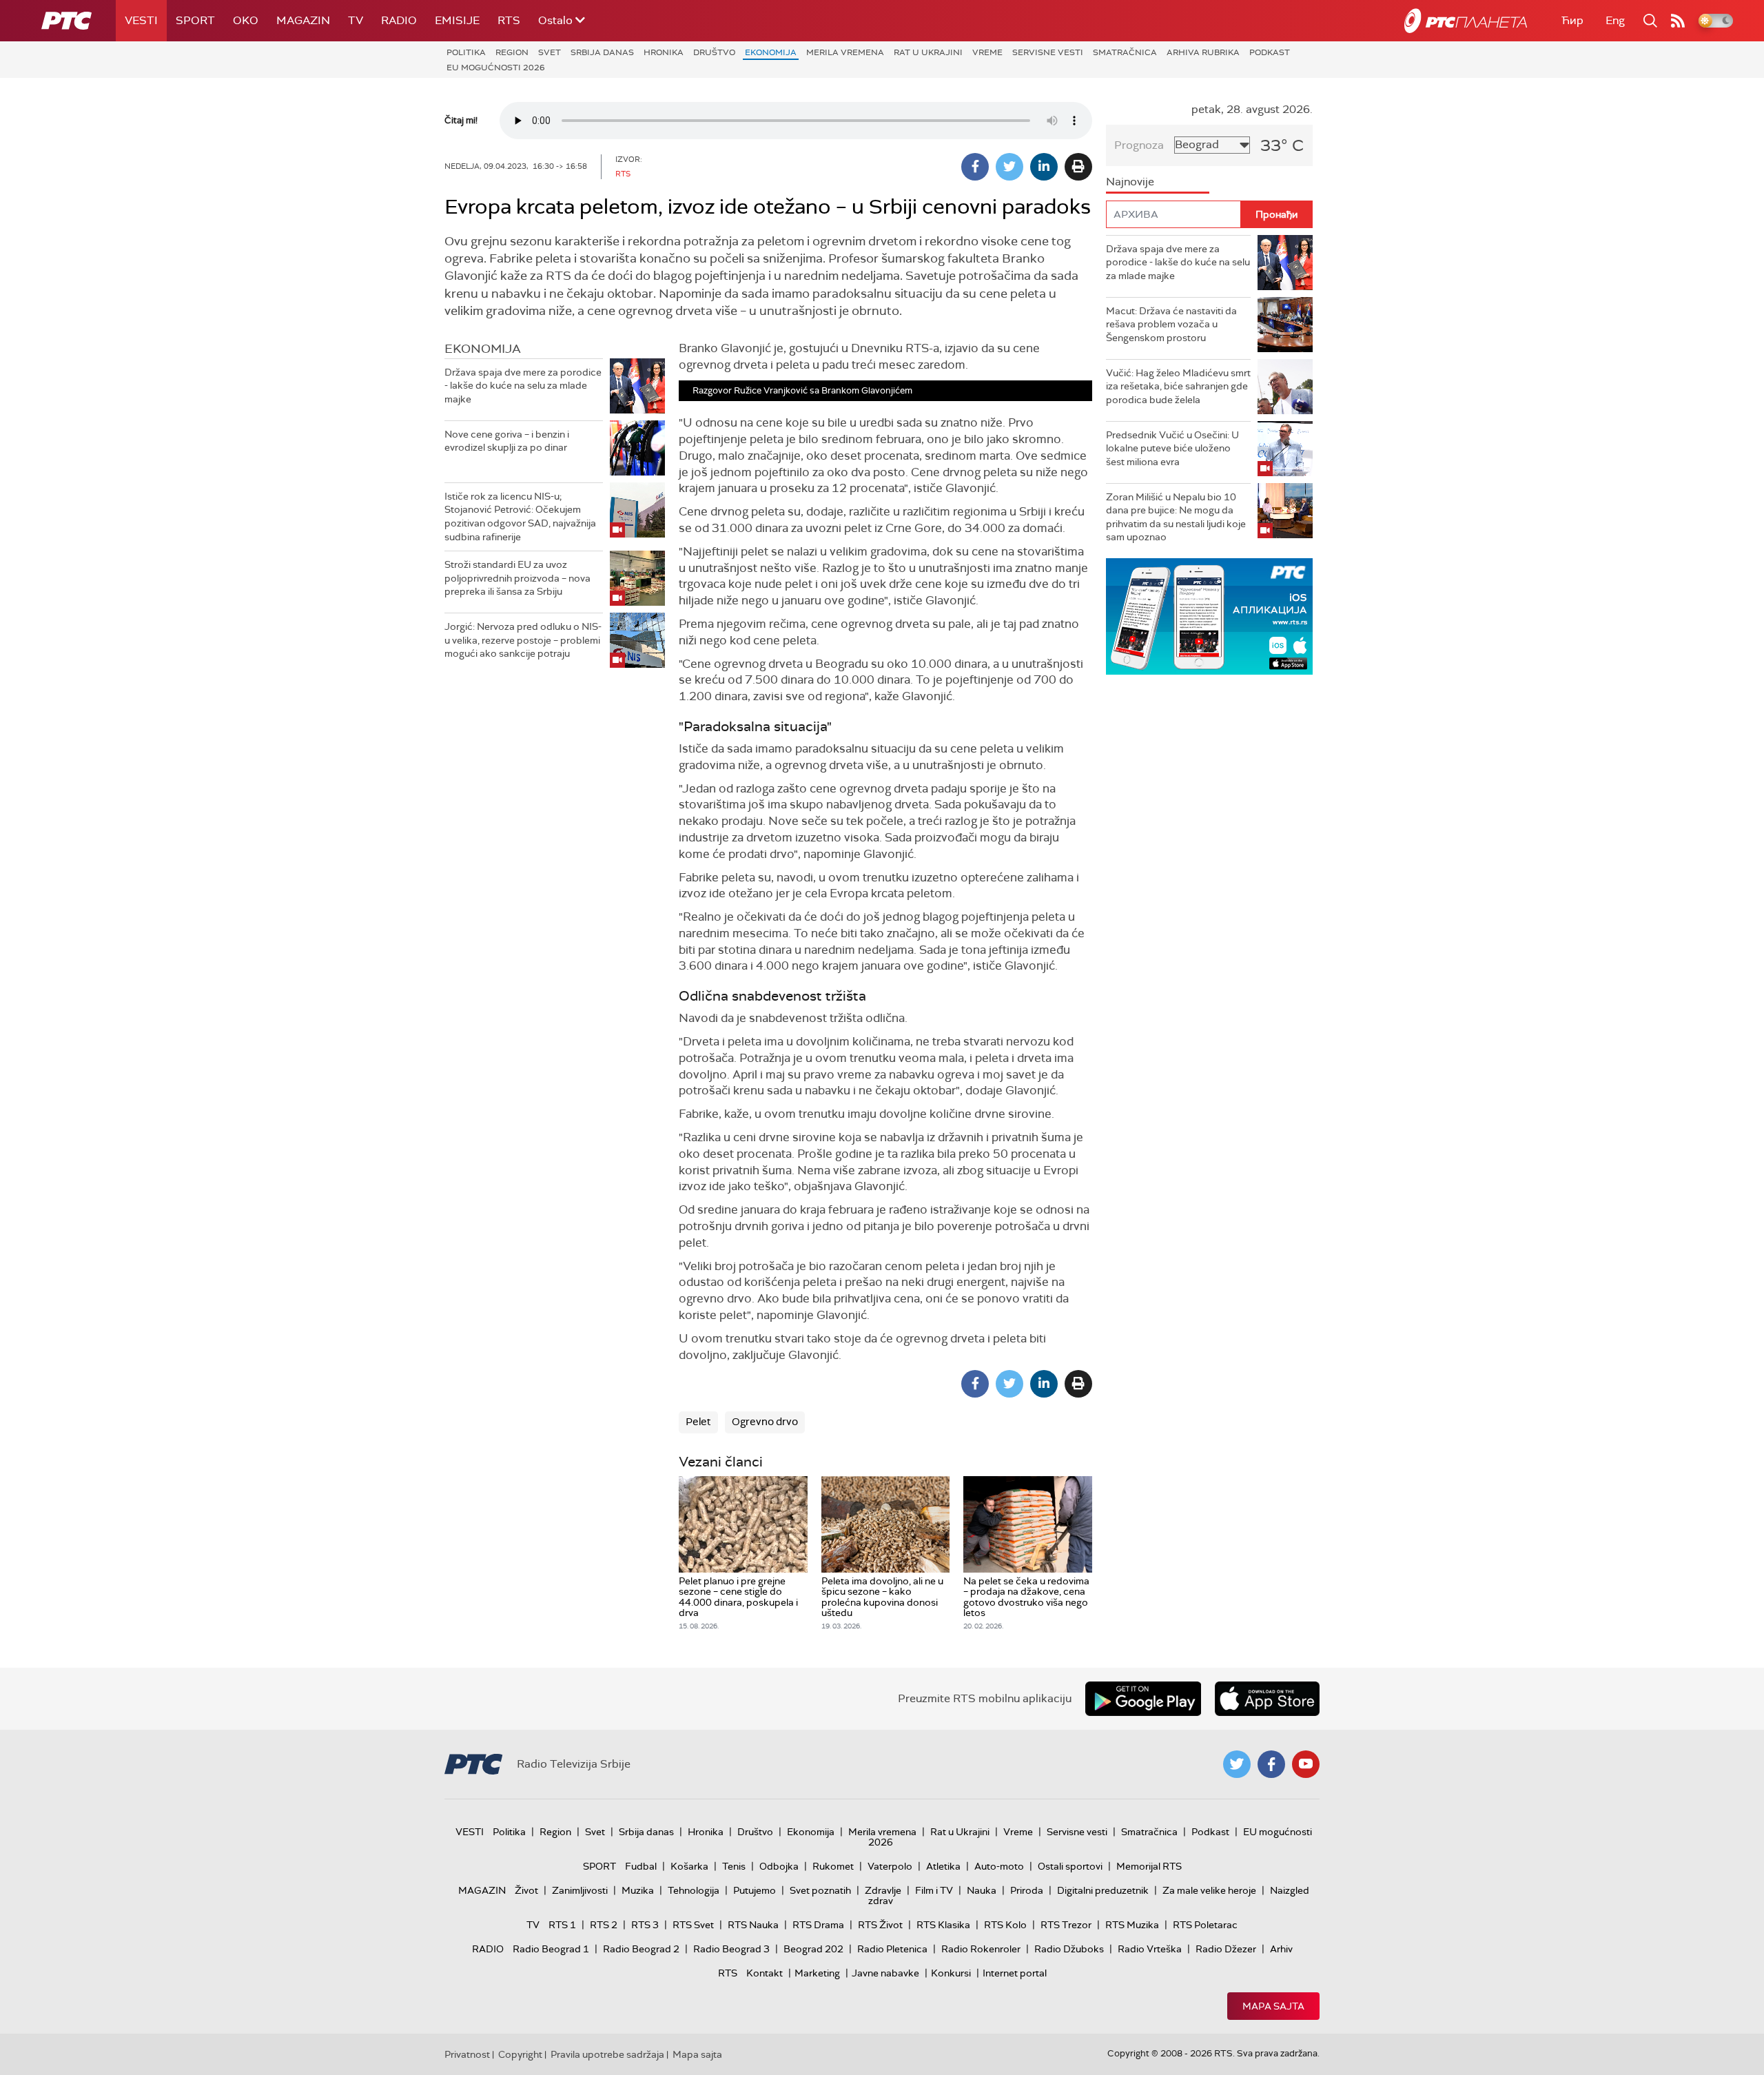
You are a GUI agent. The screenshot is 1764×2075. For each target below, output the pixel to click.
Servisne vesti (1048, 52)
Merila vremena (845, 52)
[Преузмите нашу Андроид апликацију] (1143, 1699)
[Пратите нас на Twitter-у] (1237, 1764)
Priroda (1027, 1890)
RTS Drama (818, 1925)
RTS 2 (604, 1925)
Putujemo (755, 1890)
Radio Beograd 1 (551, 1949)
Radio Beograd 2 (641, 1949)
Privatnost (467, 2054)
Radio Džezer (1226, 1949)
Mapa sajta (1273, 2006)
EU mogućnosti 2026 (496, 68)
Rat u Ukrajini (928, 52)
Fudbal (641, 1866)
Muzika (638, 1890)
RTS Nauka (753, 1925)
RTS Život (880, 1925)
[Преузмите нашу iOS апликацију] (1267, 1699)
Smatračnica (1125, 52)
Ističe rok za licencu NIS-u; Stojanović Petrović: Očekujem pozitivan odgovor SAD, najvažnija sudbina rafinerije (520, 517)
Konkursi (951, 1973)
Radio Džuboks (1069, 1949)
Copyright (520, 2054)
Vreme (987, 52)
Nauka (982, 1890)
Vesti (141, 20)
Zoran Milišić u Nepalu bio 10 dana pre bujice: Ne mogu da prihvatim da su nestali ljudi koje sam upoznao (1176, 517)
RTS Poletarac (1205, 1925)
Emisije (457, 20)
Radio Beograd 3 (731, 1949)
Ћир (1572, 20)
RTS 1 (562, 1925)
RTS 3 (645, 1925)
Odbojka (779, 1866)
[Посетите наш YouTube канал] (1306, 1764)
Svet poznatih (820, 1890)
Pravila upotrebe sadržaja (607, 2054)
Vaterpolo (890, 1866)
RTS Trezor (1066, 1925)
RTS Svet (693, 1925)
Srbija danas (602, 52)
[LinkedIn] (1044, 167)
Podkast (1270, 52)
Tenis (734, 1866)
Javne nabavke (885, 1973)
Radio (399, 20)
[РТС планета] (1466, 21)
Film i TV (934, 1890)
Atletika (943, 1866)
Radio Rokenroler (981, 1949)
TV (356, 20)
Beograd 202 (813, 1949)
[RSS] (1678, 21)
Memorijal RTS (1149, 1866)
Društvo (714, 52)
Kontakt (765, 1973)
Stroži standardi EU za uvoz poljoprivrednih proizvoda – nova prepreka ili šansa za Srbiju (517, 578)
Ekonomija (771, 52)
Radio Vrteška (1150, 1949)
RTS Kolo (1005, 1925)
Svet (550, 52)
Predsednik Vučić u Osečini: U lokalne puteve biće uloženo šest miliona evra (1172, 448)
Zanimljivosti (580, 1890)
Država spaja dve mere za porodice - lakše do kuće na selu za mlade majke (523, 386)
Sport (195, 20)
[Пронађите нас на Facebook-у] (1271, 1764)
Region (512, 52)
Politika (466, 52)
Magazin (303, 20)
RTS (509, 20)
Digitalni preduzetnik (1103, 1890)
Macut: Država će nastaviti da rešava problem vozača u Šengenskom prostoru (1171, 324)
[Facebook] (975, 167)
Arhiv (1281, 1949)
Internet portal (1015, 1973)
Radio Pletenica (892, 1949)
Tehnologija (694, 1890)
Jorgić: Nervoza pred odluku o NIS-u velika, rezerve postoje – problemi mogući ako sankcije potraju (523, 640)
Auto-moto (999, 1866)
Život (526, 1890)
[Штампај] (1078, 167)
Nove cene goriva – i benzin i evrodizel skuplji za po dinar (507, 441)
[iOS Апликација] (1209, 616)
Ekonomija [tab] (483, 349)
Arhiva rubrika (1203, 52)
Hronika (664, 52)
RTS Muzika (1132, 1925)
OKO (246, 20)
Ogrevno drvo (765, 1422)
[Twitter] (1009, 167)
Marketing (817, 1973)
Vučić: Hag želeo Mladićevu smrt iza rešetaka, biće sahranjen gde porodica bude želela (1178, 386)
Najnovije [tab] (1130, 182)
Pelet (698, 1422)
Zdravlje (883, 1890)
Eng (1615, 20)
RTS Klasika (943, 1925)
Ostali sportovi (1070, 1866)
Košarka (689, 1866)
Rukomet (833, 1866)
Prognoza (1139, 145)
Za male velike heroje (1209, 1890)
